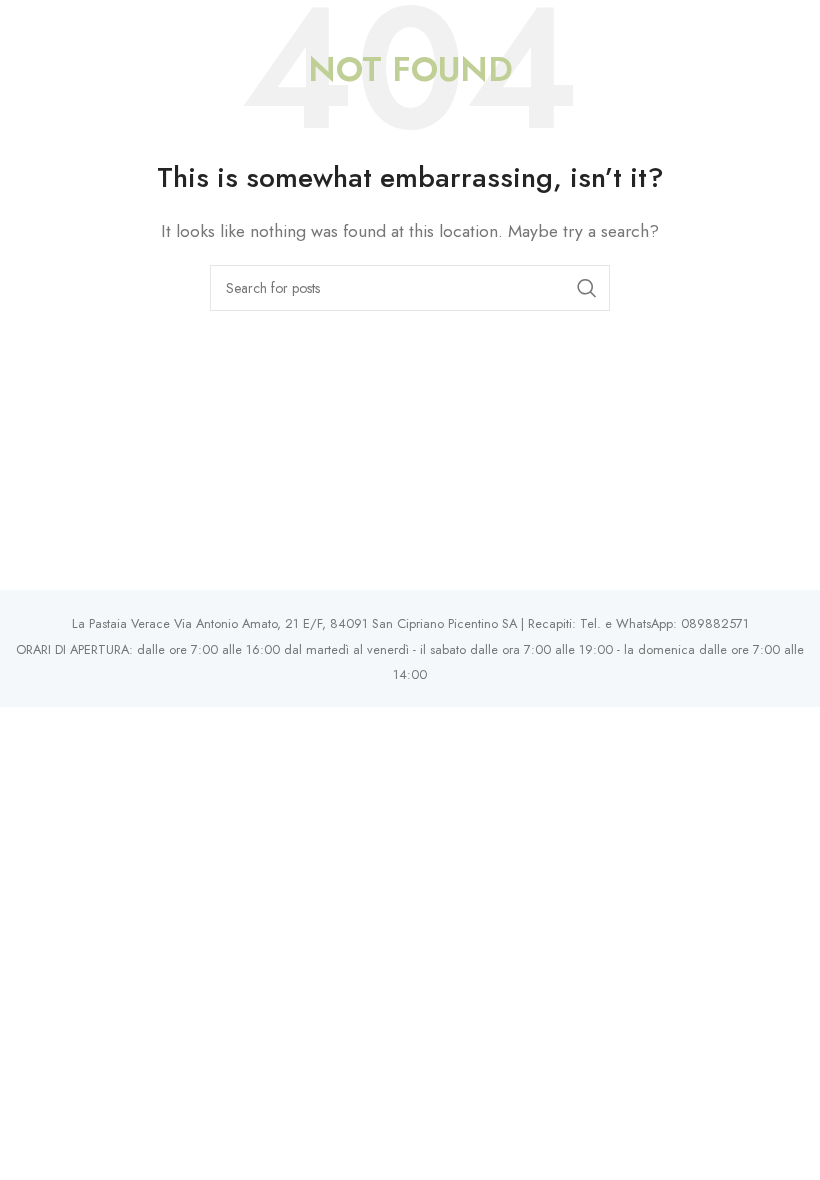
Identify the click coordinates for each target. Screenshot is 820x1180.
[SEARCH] (587, 288)
